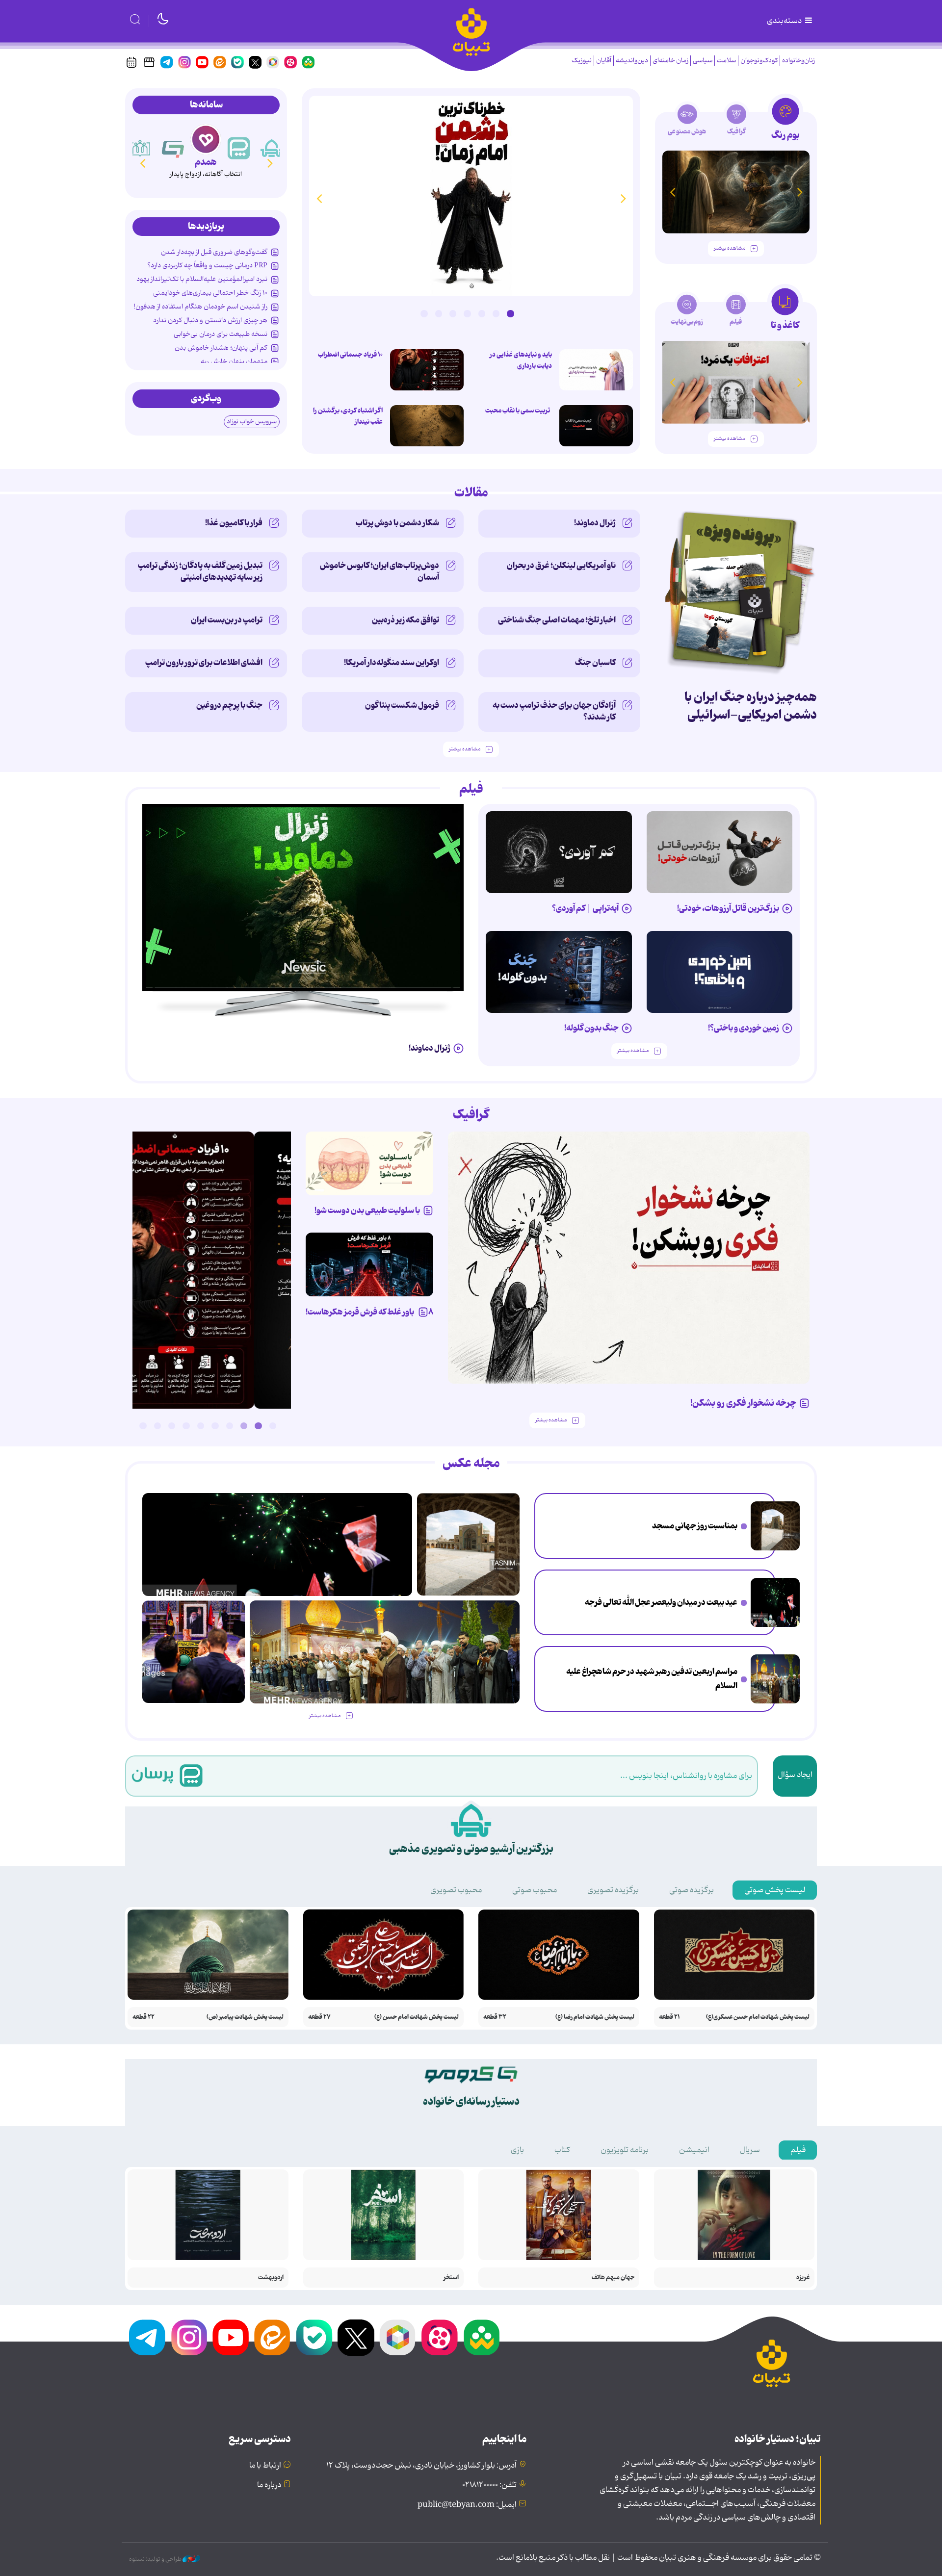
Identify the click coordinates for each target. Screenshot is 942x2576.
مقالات (471, 493)
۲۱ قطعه (669, 2017)
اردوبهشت (271, 2278)
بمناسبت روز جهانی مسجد (695, 1526)
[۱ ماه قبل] (736, 382)
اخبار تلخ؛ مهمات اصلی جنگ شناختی (557, 620)
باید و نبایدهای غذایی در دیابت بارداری (521, 360)
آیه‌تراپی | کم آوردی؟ (585, 908)
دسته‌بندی (785, 21)
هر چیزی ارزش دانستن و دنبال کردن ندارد (210, 320)
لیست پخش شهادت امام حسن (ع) (417, 2017)
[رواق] (173, 148)
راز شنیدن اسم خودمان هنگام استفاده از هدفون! (201, 307)
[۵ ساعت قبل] (427, 426)
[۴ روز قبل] (559, 852)
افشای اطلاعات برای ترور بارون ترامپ (204, 663)
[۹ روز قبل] (736, 192)
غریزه (803, 2278)
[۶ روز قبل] (720, 972)
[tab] (785, 122)
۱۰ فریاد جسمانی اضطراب (350, 355)
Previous (623, 198)
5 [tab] (453, 313)
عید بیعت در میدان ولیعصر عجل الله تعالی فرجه (661, 1602)
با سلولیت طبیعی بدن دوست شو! (367, 1211)
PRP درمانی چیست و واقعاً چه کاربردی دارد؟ (207, 265)
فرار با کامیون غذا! (234, 523)
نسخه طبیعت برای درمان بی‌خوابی (221, 334)
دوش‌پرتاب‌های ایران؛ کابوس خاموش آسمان (379, 571)
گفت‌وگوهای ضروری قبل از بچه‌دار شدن (214, 252)
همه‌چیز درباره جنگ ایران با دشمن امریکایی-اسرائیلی (751, 706)
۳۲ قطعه (495, 2017)
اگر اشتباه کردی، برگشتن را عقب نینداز (348, 416)
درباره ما (269, 2485)
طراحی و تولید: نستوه (156, 2559)
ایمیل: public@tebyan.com (467, 2505)
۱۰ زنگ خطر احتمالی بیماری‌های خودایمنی (210, 293)
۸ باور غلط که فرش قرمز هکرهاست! (369, 1312)
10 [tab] (143, 1426)
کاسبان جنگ (595, 663)
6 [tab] (439, 313)
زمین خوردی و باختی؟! (744, 1028)
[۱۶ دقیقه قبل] (596, 426)
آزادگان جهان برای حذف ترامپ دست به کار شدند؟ (554, 711)
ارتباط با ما (265, 2466)
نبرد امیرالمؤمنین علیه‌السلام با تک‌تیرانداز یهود (202, 279)
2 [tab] (496, 313)
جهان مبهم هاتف (613, 2278)
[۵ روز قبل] (720, 852)
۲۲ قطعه (144, 2017)
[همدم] (239, 148)
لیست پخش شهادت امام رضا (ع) (595, 2017)
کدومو (206, 162)
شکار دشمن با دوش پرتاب (397, 523)
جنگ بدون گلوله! (591, 1028)
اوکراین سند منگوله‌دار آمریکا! (392, 663)
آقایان (604, 61)
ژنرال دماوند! (595, 523)
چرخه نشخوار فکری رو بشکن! (743, 1403)
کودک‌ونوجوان (759, 61)
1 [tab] (510, 313)
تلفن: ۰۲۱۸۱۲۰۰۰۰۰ (489, 2485)
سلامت (726, 61)
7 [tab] (424, 313)
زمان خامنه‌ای (670, 61)
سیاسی (703, 61)
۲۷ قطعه (319, 2017)
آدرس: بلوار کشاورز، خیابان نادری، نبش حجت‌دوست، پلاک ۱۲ (421, 2466)
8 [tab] (172, 1426)
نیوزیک (582, 61)
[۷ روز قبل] (369, 1264)
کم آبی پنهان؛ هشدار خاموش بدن (221, 348)
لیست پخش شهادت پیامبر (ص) (245, 2017)
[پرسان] (272, 148)
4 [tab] (467, 313)
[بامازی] (140, 148)
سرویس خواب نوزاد (252, 422)
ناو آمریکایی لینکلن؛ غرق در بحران (561, 566)
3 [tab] (482, 313)
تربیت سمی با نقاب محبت (519, 411)
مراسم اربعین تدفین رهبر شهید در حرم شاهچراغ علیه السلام (652, 1679)
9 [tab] (157, 1426)
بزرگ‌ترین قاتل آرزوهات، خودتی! (728, 908)
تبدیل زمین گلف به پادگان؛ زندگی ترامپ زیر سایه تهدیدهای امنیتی (200, 571)
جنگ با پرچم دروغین (229, 705)
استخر (451, 2278)
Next (319, 198)
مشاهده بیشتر (730, 248)
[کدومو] (206, 139)
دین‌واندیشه (632, 61)
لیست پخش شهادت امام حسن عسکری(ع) (758, 2017)
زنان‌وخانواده (798, 61)
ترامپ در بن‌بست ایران (227, 620)
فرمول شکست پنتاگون (402, 705)
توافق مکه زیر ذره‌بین (406, 620)
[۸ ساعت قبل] (471, 196)
